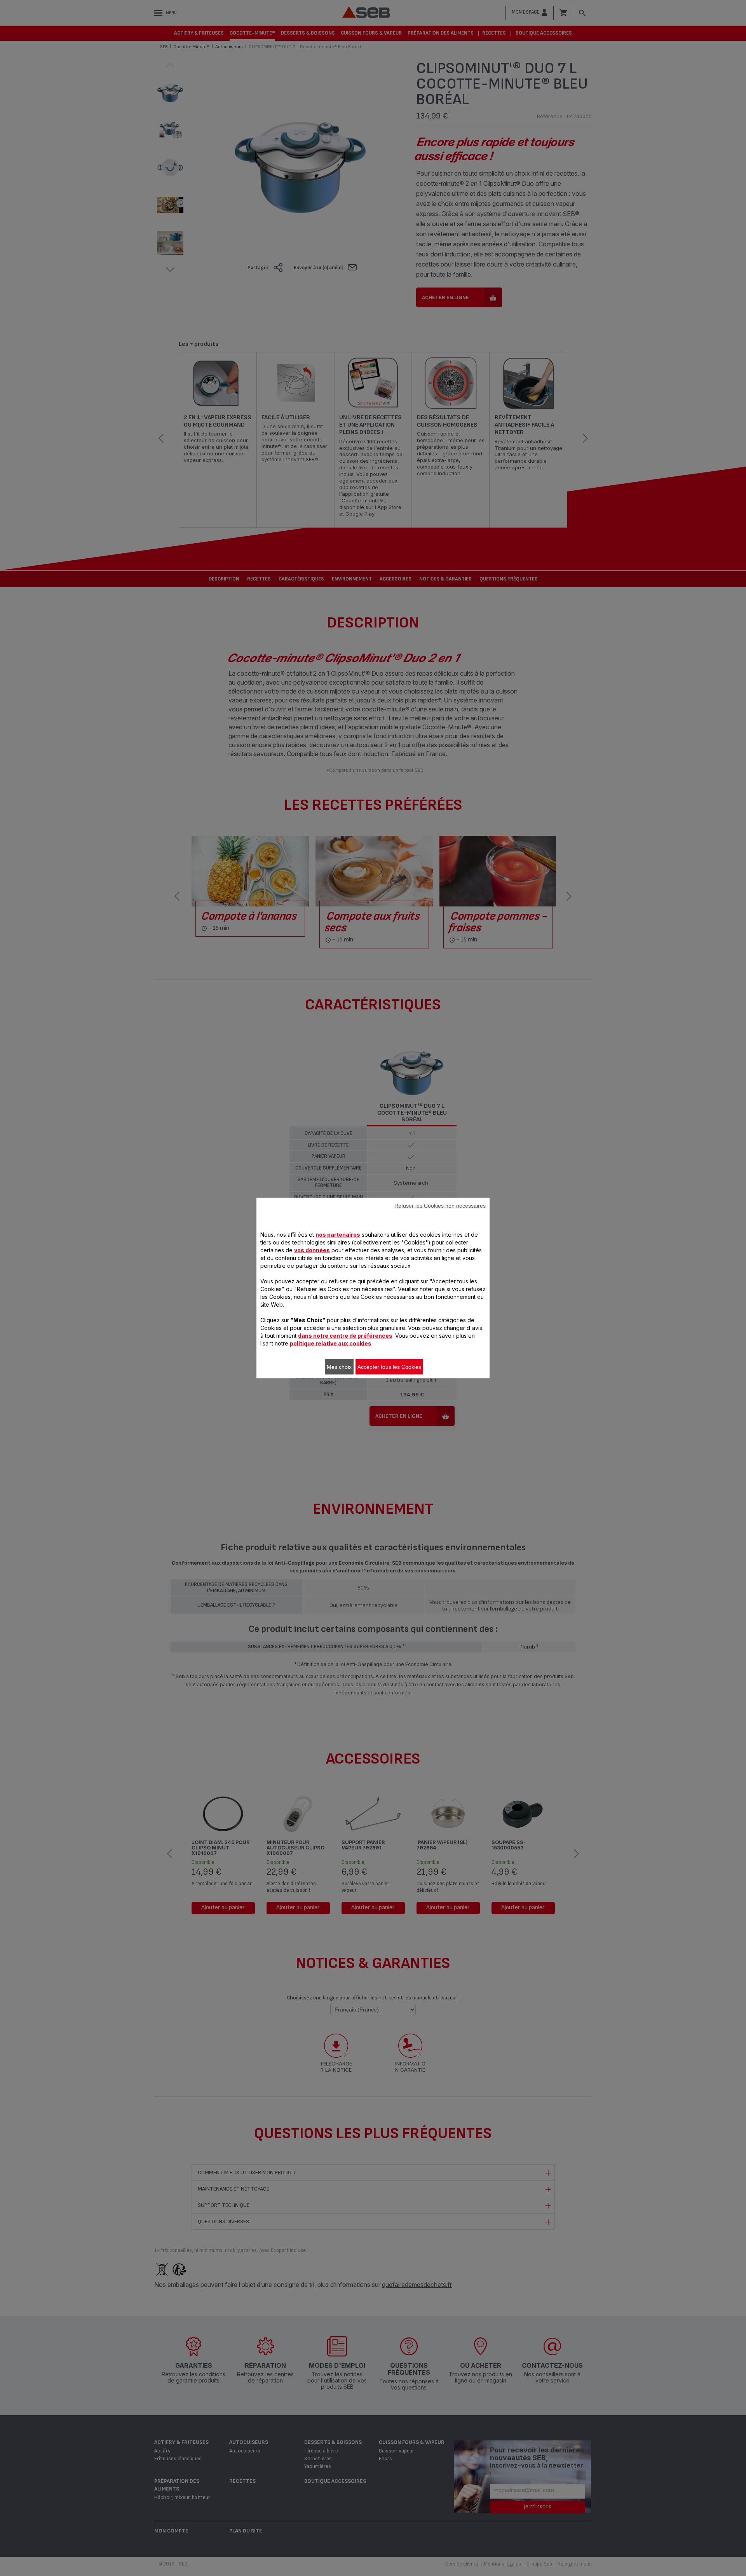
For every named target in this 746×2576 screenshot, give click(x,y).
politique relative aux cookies (331, 1343)
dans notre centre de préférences (345, 1336)
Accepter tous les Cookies (389, 1367)
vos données (312, 1250)
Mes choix (339, 1367)
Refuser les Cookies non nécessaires (440, 1206)
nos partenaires (338, 1235)
